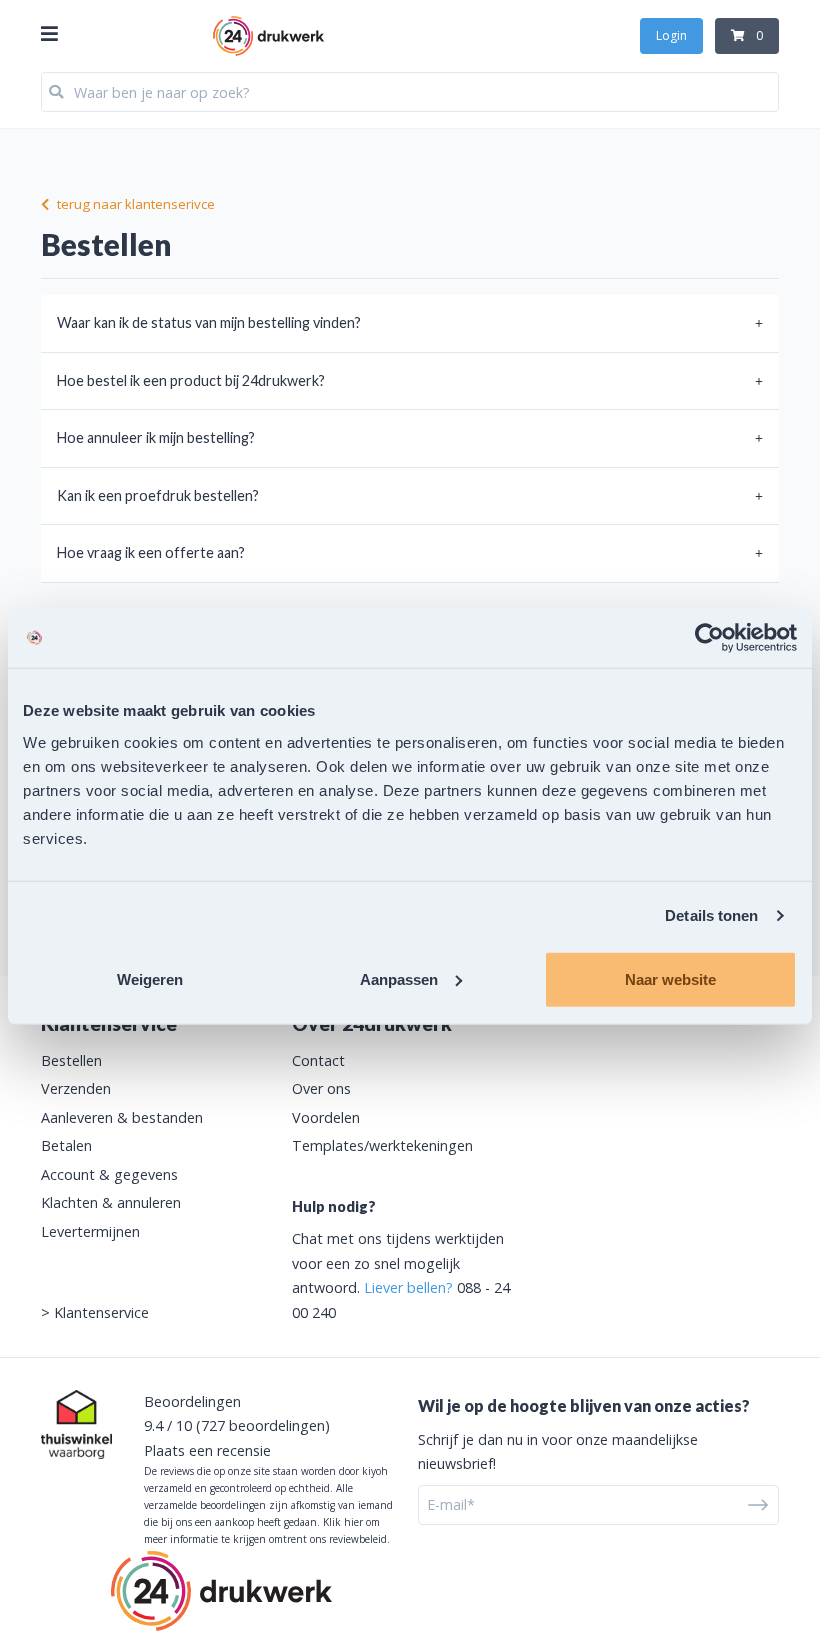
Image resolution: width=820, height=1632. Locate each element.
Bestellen (71, 1060)
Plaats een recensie (207, 1450)
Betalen (66, 1145)
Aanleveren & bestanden (122, 1117)
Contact (318, 1060)
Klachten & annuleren (111, 1202)
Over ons (321, 1088)
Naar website (670, 978)
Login (671, 35)
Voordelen (326, 1117)
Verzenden (76, 1088)
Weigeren (150, 978)
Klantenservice (101, 1312)
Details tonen (711, 915)
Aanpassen (399, 978)
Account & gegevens (109, 1174)
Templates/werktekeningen (382, 1145)
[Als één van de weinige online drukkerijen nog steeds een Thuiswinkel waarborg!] (76, 1424)
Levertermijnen (90, 1231)
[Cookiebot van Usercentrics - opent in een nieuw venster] (709, 638)
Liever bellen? (408, 1287)
